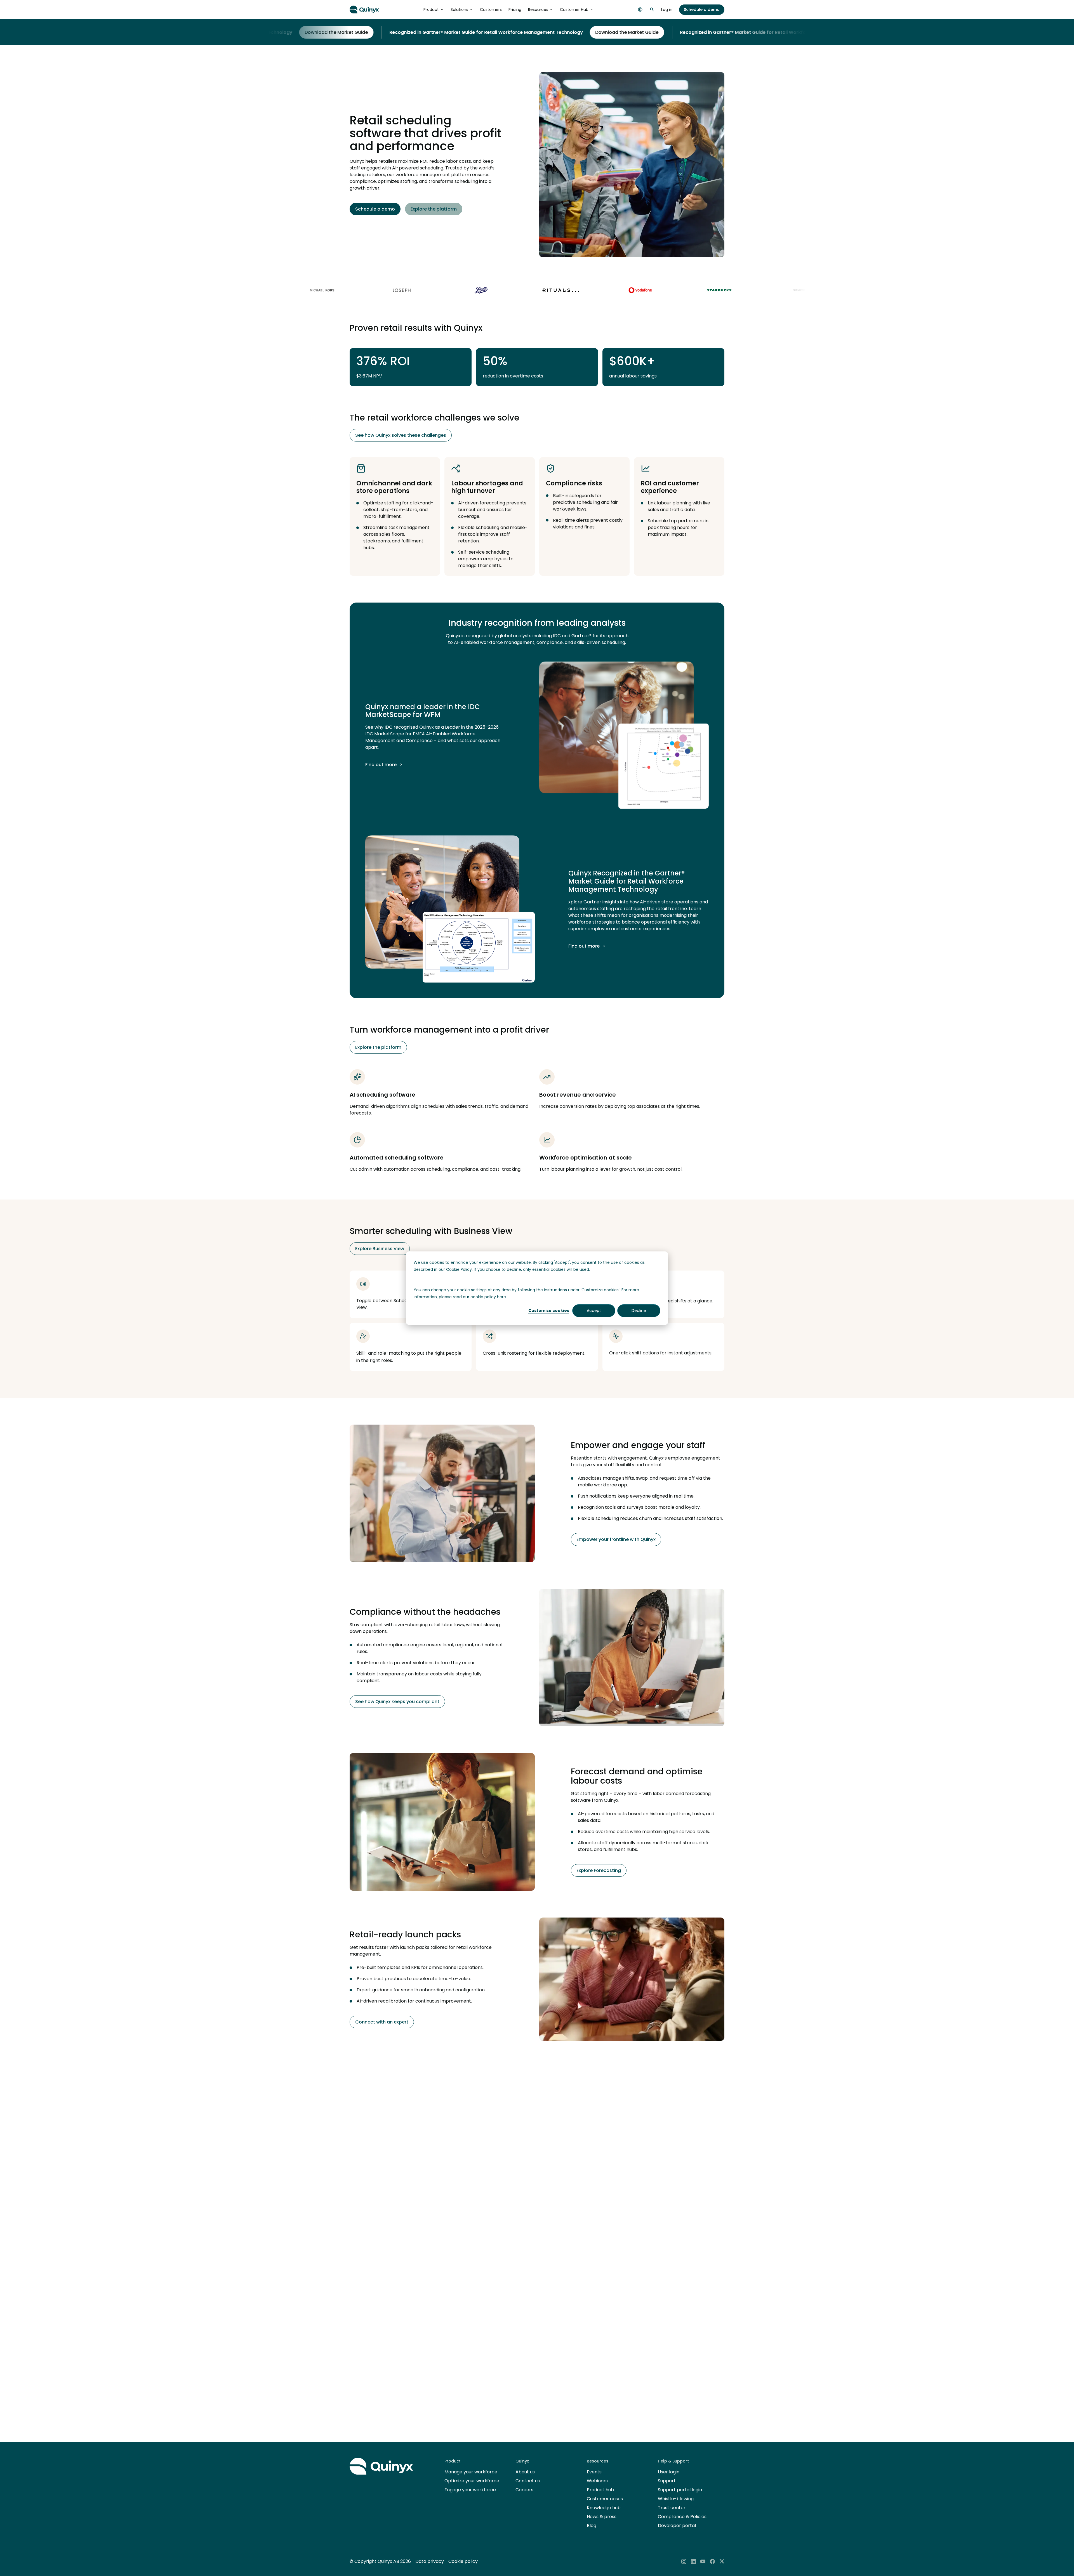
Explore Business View (380, 1249)
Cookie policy (463, 2561)
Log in (667, 10)
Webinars (597, 2481)
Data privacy (430, 2561)
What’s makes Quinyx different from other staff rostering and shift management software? (531, 2328)
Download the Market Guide (482, 32)
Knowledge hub (604, 2508)
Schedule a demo (702, 10)
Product (431, 10)
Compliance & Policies (682, 2517)
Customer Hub (574, 10)
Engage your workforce (470, 2490)
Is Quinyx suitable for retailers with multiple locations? (483, 2407)
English (640, 10)
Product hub (600, 2490)
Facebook (712, 2561)
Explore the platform (434, 209)
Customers (491, 10)
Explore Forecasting (599, 1870)
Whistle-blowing (676, 2499)
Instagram (684, 2561)
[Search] (652, 10)
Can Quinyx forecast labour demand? (462, 2387)
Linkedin (693, 2561)
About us (525, 2472)
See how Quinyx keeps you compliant (397, 1702)
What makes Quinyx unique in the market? (468, 2348)
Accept (594, 1311)
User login (669, 2472)
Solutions (459, 10)
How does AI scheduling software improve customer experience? (496, 2367)
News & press (602, 2517)
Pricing (515, 10)
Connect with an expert (382, 2022)
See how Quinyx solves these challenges (401, 435)
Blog (592, 2526)
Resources (538, 10)
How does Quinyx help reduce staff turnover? (471, 2308)
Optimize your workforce (472, 2481)
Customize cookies (549, 1311)
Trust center (672, 2508)
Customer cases (605, 2499)
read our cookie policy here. (480, 1297)
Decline (639, 1311)
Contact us (528, 2481)
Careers (524, 2490)
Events (594, 2472)
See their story (378, 2210)
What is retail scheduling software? (458, 2289)
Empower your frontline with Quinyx (616, 1539)
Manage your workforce (471, 2472)
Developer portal (677, 2526)
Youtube (703, 2561)
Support (667, 2481)
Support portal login (680, 2490)
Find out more (381, 765)
